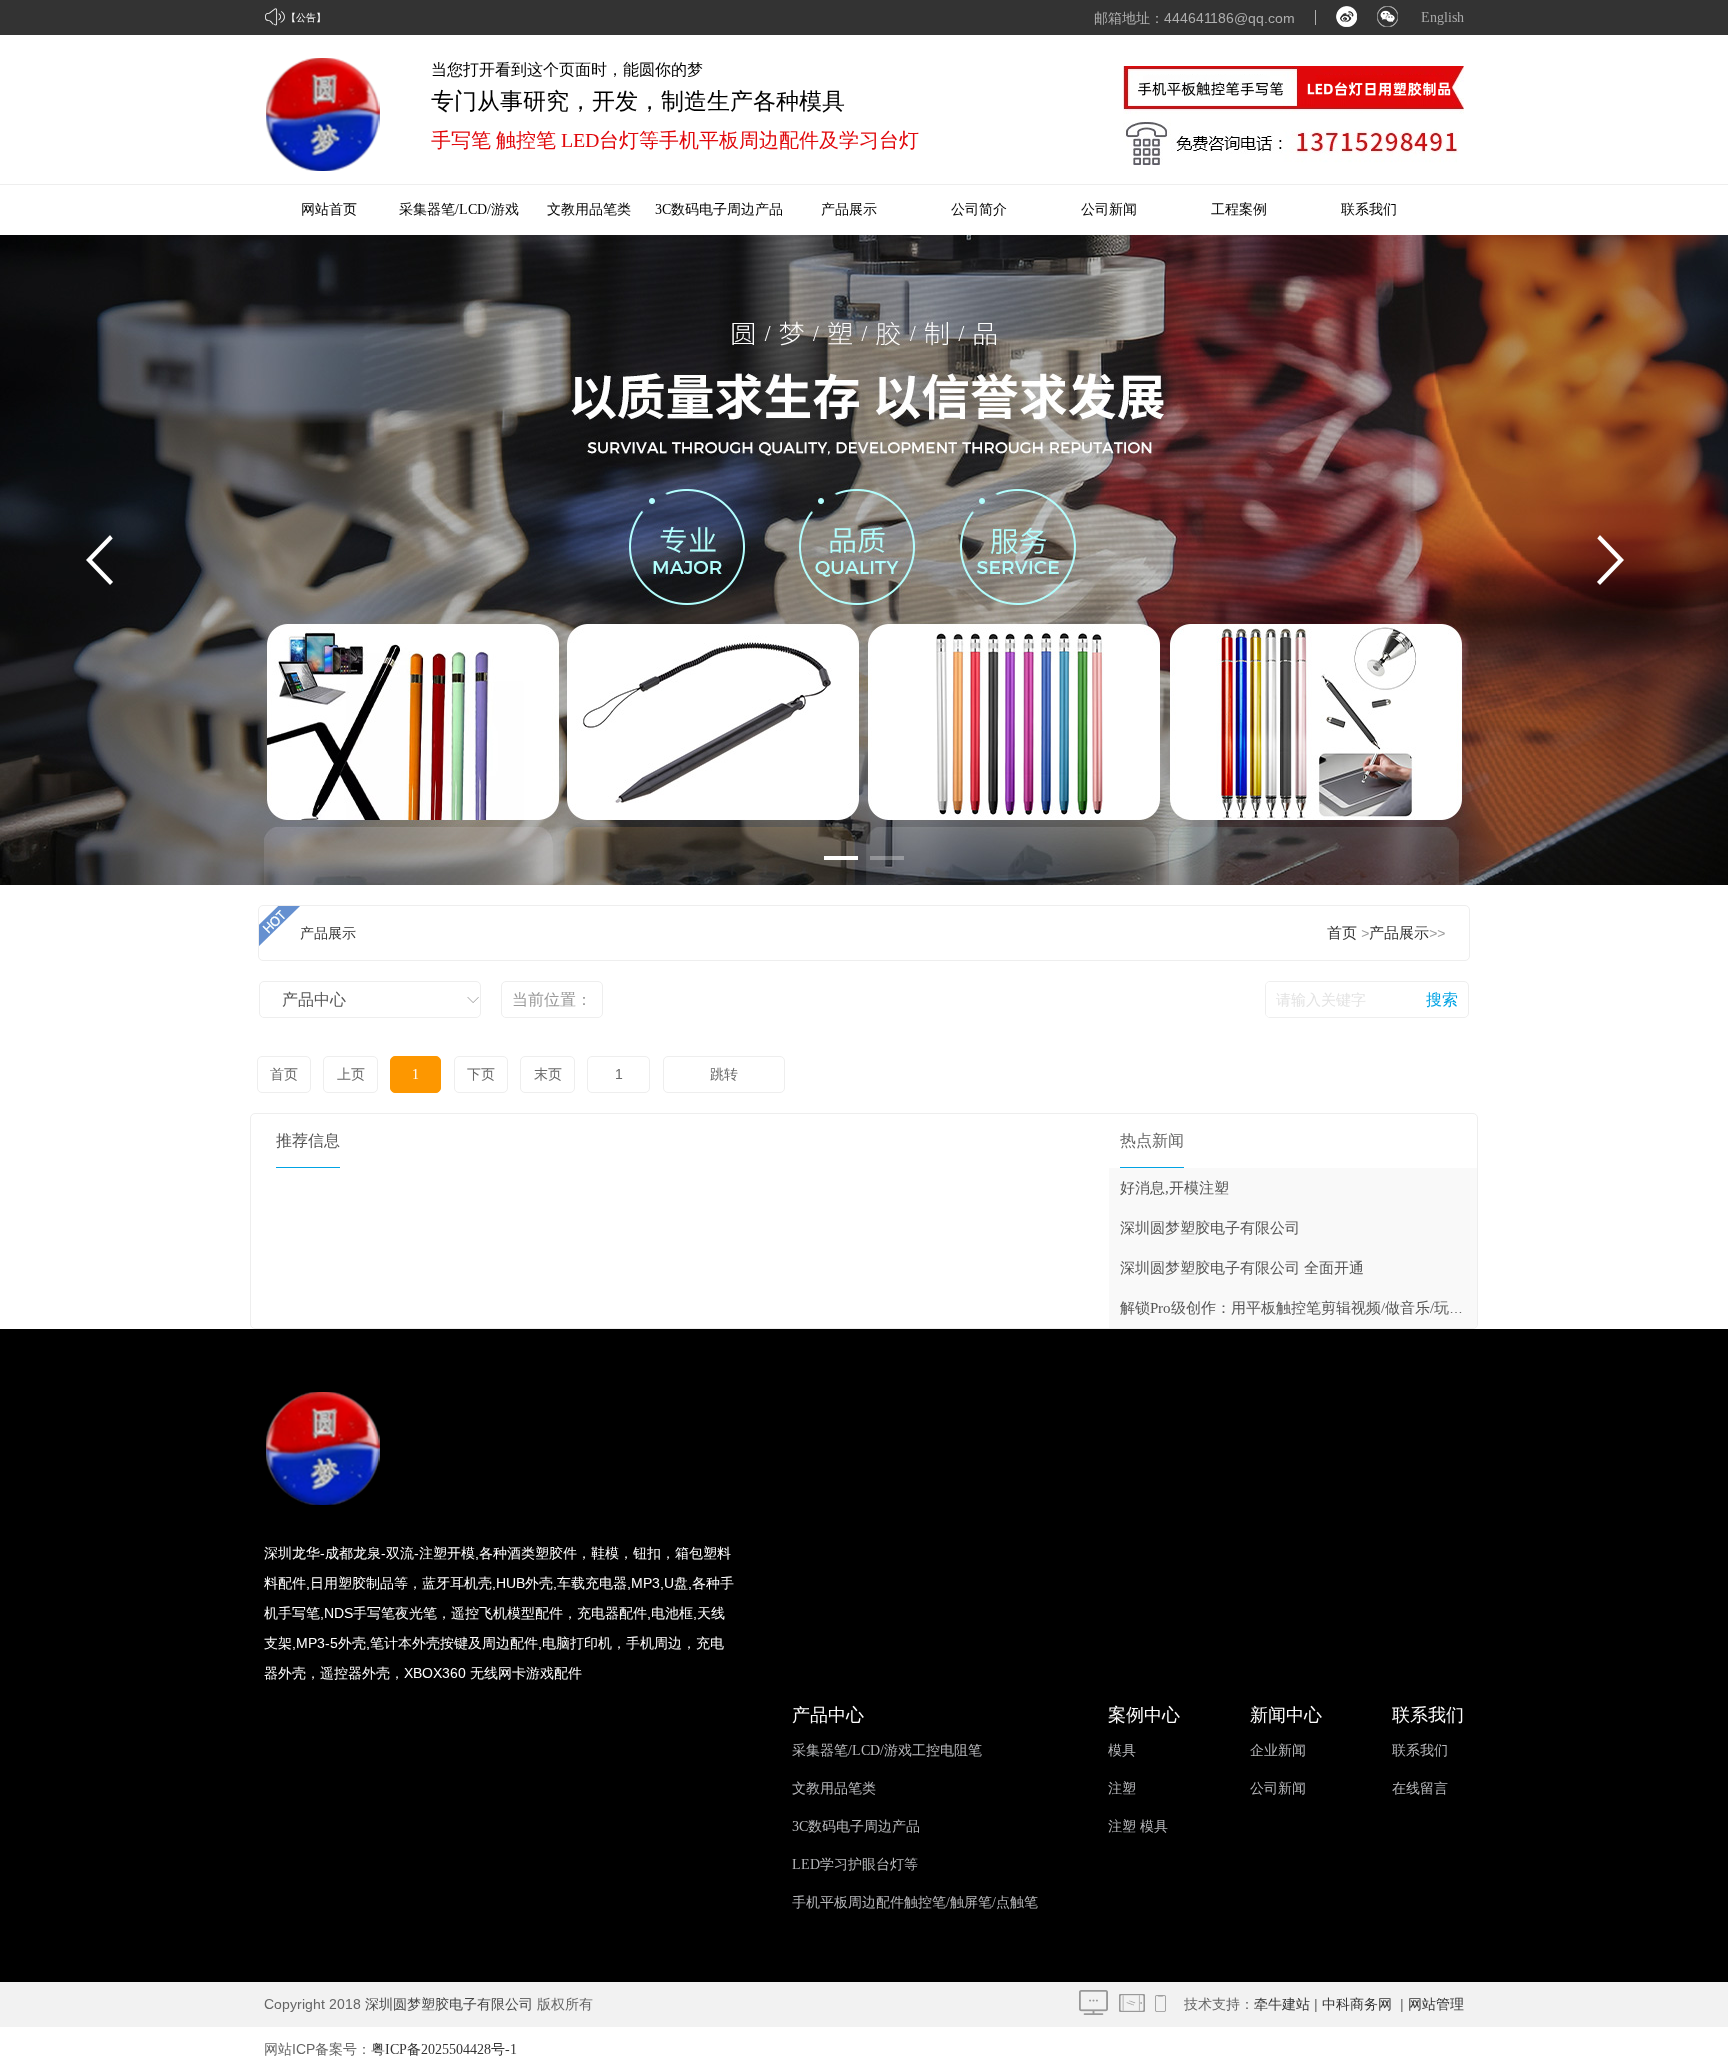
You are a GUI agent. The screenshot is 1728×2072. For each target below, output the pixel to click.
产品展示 (849, 209)
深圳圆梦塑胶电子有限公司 (1210, 1228)
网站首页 (329, 209)
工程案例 (1239, 209)
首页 (1342, 933)
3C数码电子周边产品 (719, 209)
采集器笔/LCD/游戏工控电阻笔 (887, 1750)
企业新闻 (1278, 1750)
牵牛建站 (1282, 2004)
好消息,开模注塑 (1174, 1188)
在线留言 (1420, 1788)
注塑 (1122, 1788)
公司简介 (979, 209)
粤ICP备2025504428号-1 (444, 2049)
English (1442, 17)
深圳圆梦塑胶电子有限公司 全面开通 (1242, 1268)
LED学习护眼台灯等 (855, 1864)
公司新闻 (1109, 209)
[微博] (1346, 22)
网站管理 (1436, 2004)
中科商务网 (1357, 2004)
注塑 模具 (1138, 1826)
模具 (1122, 1750)
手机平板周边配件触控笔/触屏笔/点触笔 (915, 1902)
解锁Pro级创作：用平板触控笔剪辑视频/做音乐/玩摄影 (1299, 1308)
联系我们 (1369, 209)
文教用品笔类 (589, 209)
